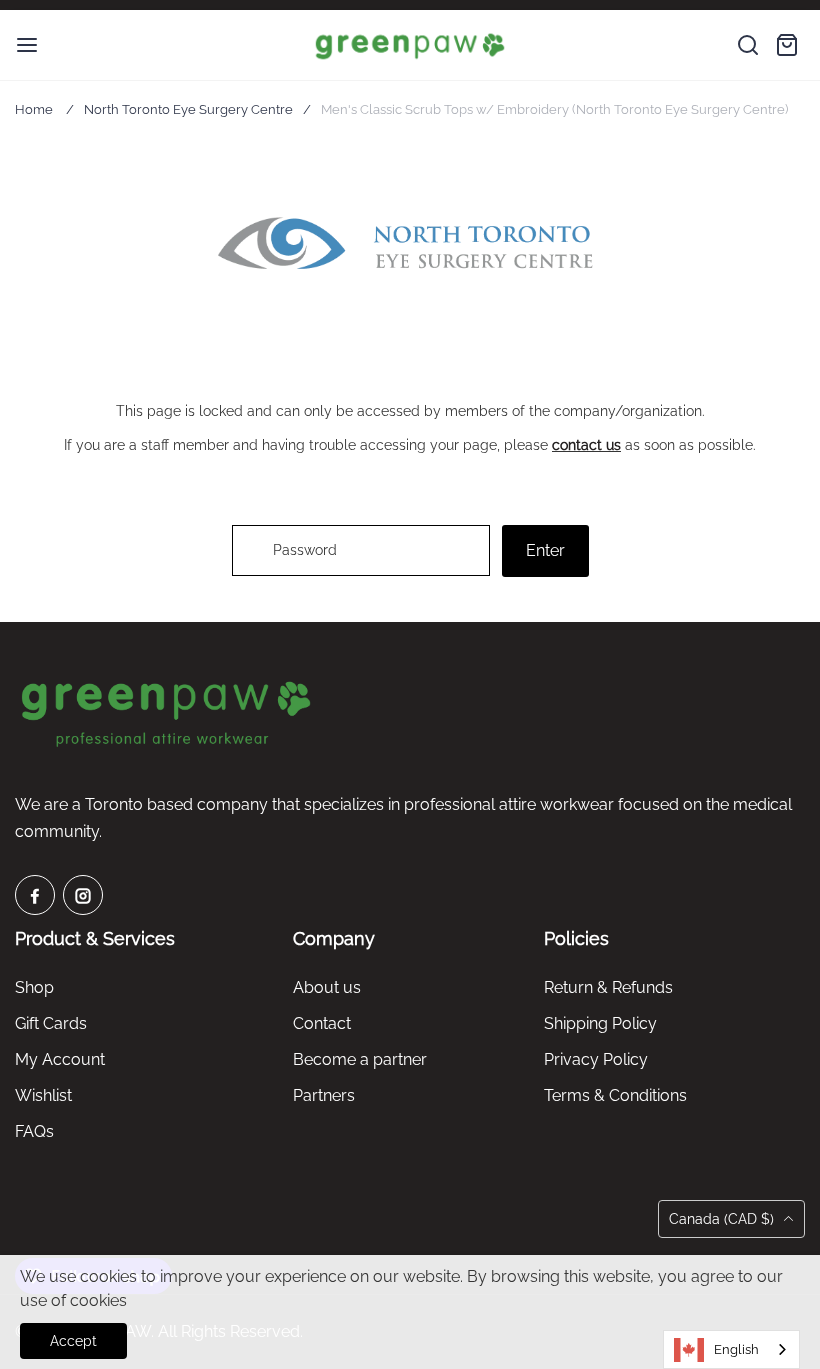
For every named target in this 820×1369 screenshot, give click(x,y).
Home (34, 109)
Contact (322, 1023)
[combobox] (731, 1349)
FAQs (34, 1131)
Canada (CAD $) (723, 1219)
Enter (545, 550)
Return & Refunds (608, 987)
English (736, 1349)
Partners (324, 1095)
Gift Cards (51, 1023)
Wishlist (43, 1095)
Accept (73, 1341)
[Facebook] (35, 895)
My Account (60, 1059)
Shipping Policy (600, 1023)
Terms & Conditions (615, 1095)
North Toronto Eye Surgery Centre (188, 109)
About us (327, 987)
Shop (34, 987)
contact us (586, 445)
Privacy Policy (596, 1059)
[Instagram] (83, 895)
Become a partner (360, 1059)
